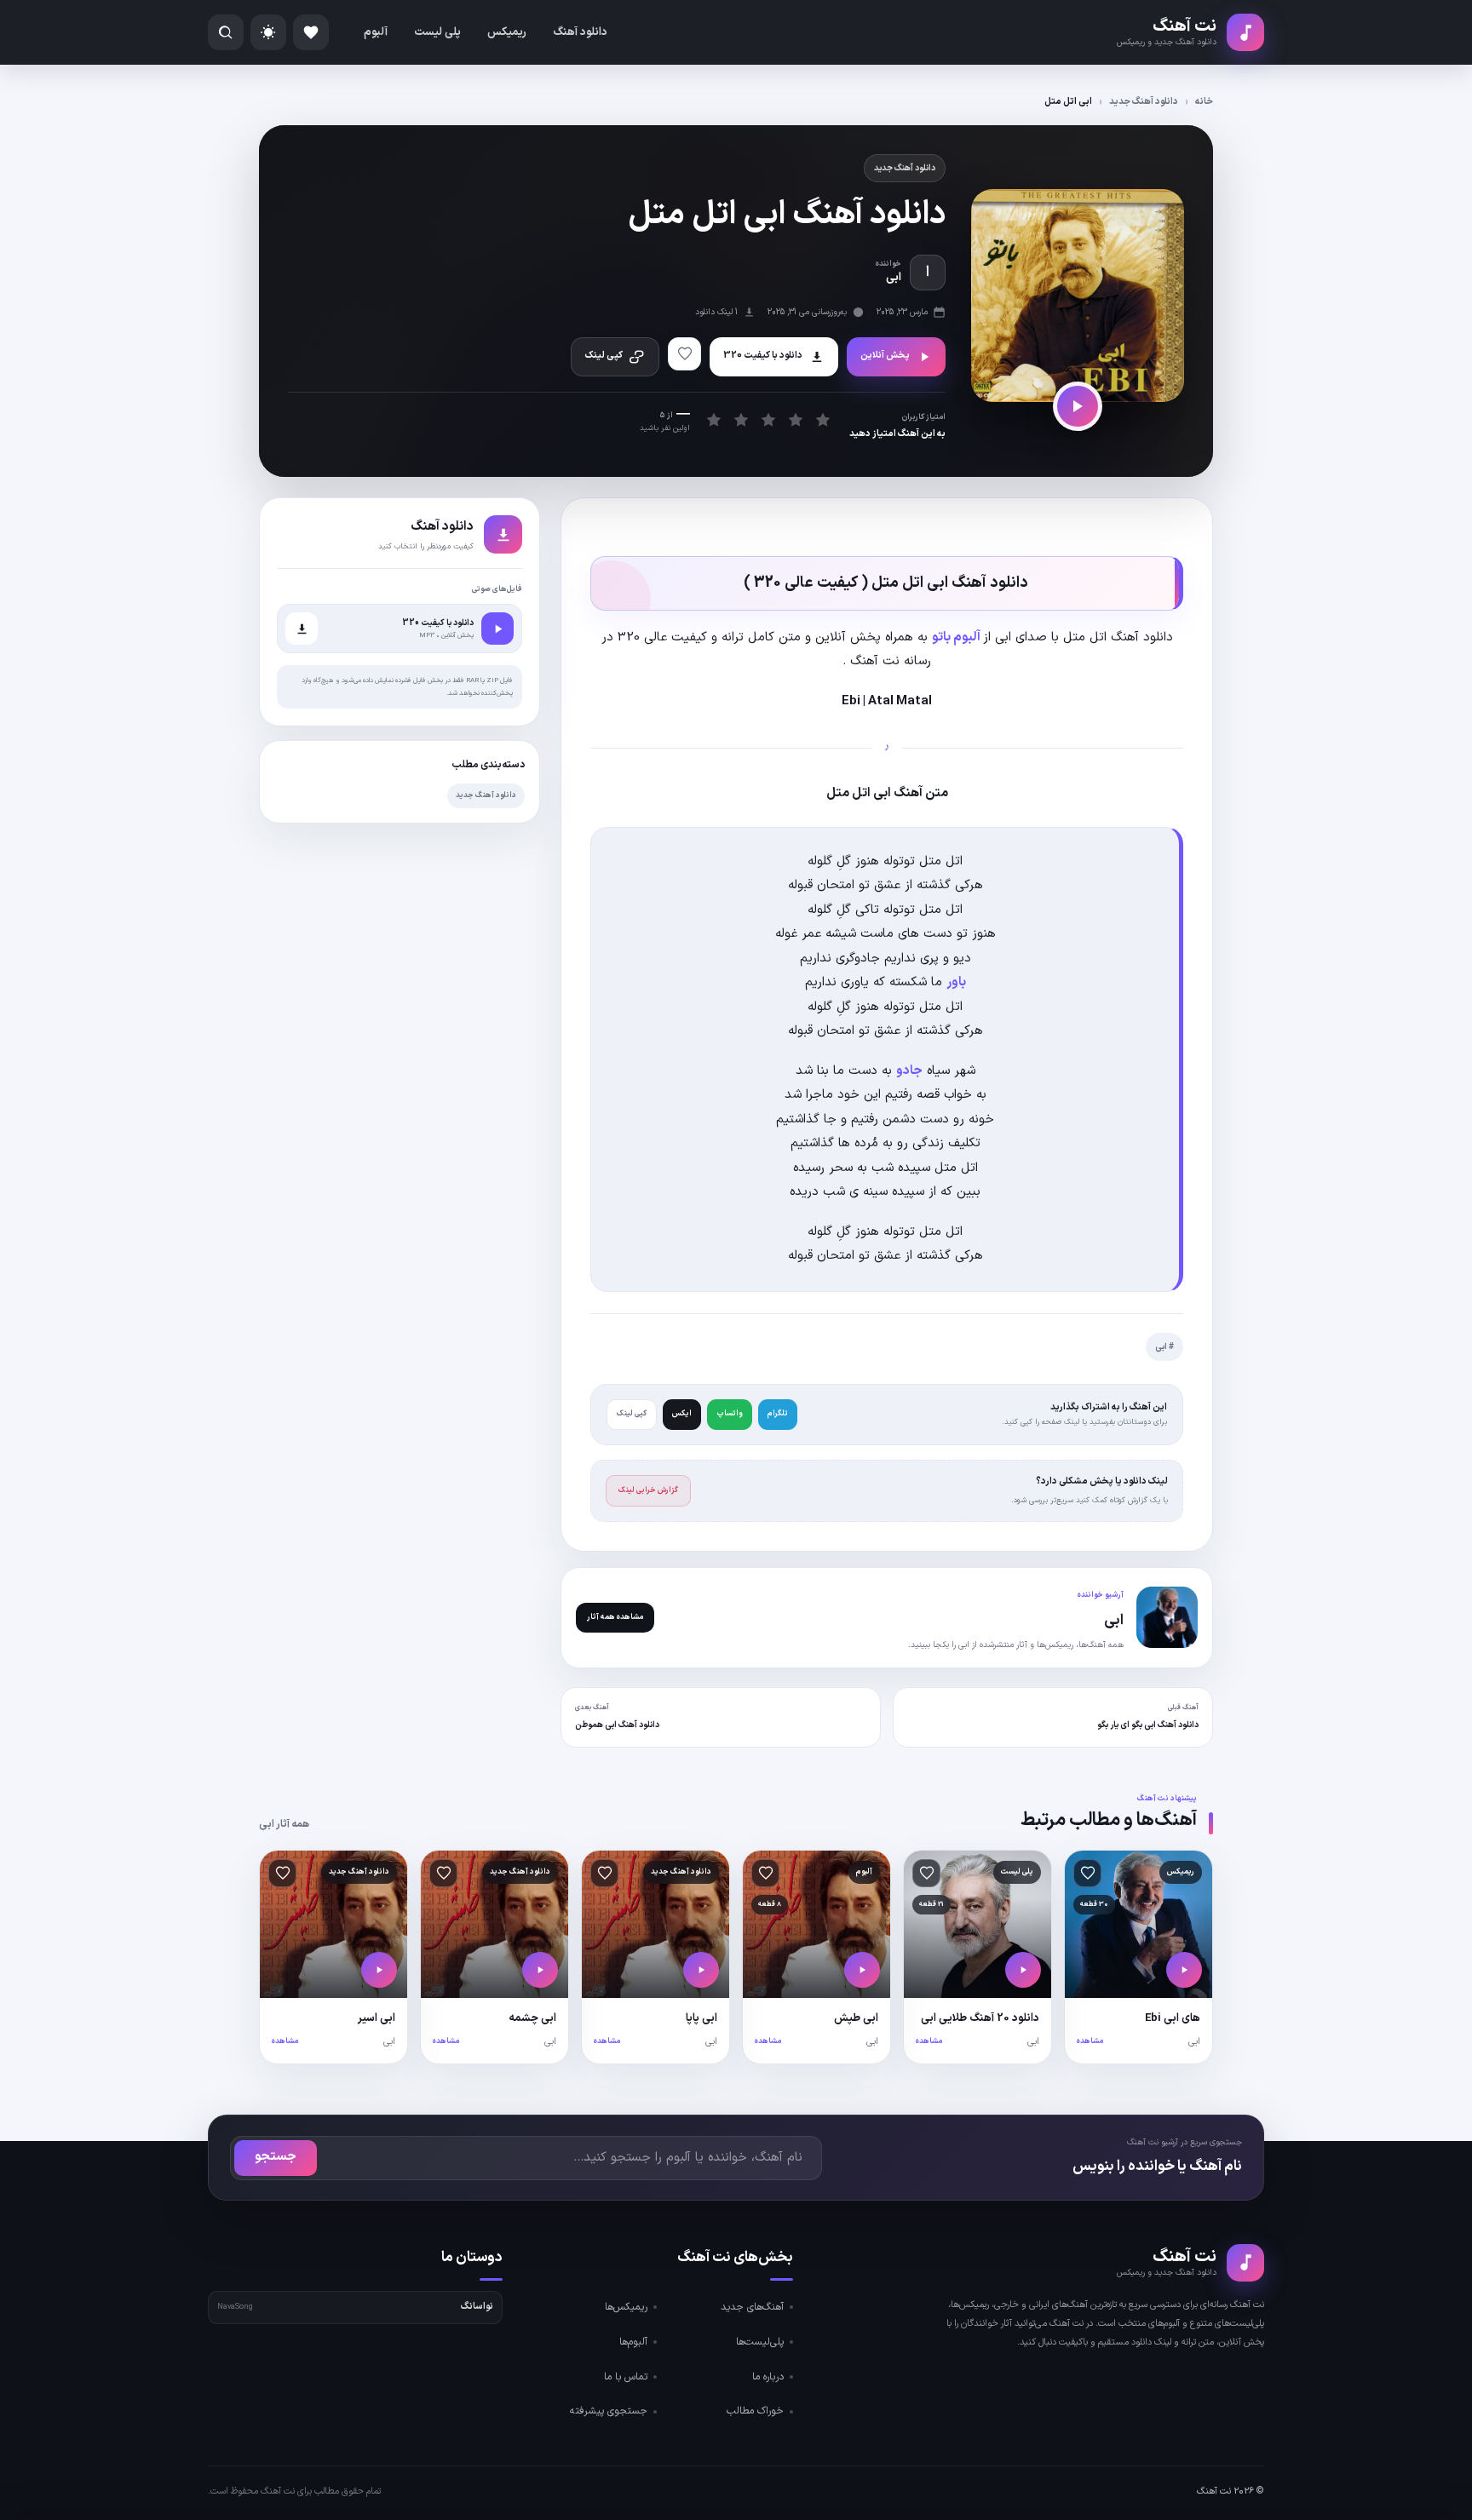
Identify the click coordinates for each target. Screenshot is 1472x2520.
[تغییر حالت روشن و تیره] (268, 32)
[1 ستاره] (713, 419)
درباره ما (768, 2377)
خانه (1204, 102)
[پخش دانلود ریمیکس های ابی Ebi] (1184, 1970)
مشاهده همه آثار (615, 1617)
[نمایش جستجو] (226, 32)
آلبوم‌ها (633, 2342)
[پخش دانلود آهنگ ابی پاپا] (701, 1970)
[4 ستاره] (795, 419)
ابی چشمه (532, 2018)
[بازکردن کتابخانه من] (311, 32)
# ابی (1164, 1347)
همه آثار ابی (284, 1824)
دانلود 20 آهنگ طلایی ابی (980, 2018)
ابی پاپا (701, 2018)
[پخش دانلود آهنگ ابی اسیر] (379, 1970)
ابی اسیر (377, 2018)
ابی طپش (856, 2018)
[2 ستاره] (741, 419)
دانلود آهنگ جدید (1144, 102)
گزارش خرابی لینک (648, 1490)
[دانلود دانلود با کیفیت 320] (302, 629)
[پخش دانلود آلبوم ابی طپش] (862, 1970)
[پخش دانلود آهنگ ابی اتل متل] (1078, 406)
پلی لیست (437, 32)
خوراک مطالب (755, 2411)
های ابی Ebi (1173, 2018)
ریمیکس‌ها (626, 2307)
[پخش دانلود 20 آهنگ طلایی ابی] (1023, 1970)
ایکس (682, 1414)
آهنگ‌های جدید (752, 2307)
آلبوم (376, 32)
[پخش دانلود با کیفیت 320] (497, 629)
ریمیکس (507, 32)
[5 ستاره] (822, 419)
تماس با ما (626, 2377)
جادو (909, 1071)
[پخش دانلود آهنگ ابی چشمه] (540, 1970)
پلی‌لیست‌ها (760, 2342)
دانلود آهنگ (580, 32)
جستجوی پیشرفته (609, 2411)
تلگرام (778, 1414)
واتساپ (730, 1414)
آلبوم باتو (957, 637)
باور (956, 982)
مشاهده (1090, 2041)
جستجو (276, 2157)
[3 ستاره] (768, 419)
